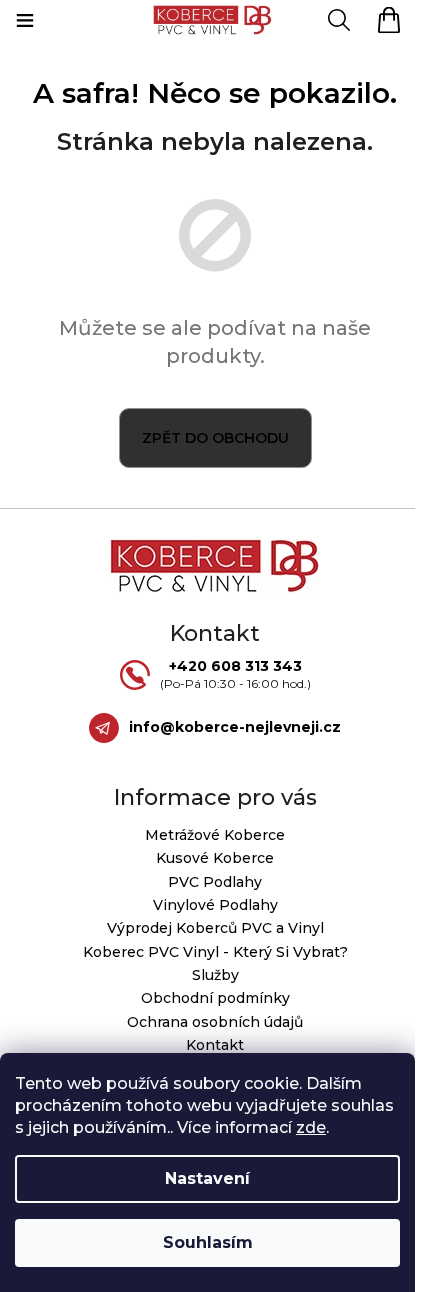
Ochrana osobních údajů (215, 1022)
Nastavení (207, 1178)
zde (311, 1127)
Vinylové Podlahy (215, 905)
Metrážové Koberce (215, 835)
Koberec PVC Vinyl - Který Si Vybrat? (215, 952)
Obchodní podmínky (215, 998)
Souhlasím (208, 1242)
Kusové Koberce (215, 858)
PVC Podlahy (215, 882)
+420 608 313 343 (235, 666)
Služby (215, 975)
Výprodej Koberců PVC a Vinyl (215, 928)
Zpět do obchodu (215, 438)
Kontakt (215, 1045)
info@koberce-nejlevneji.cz (235, 727)
